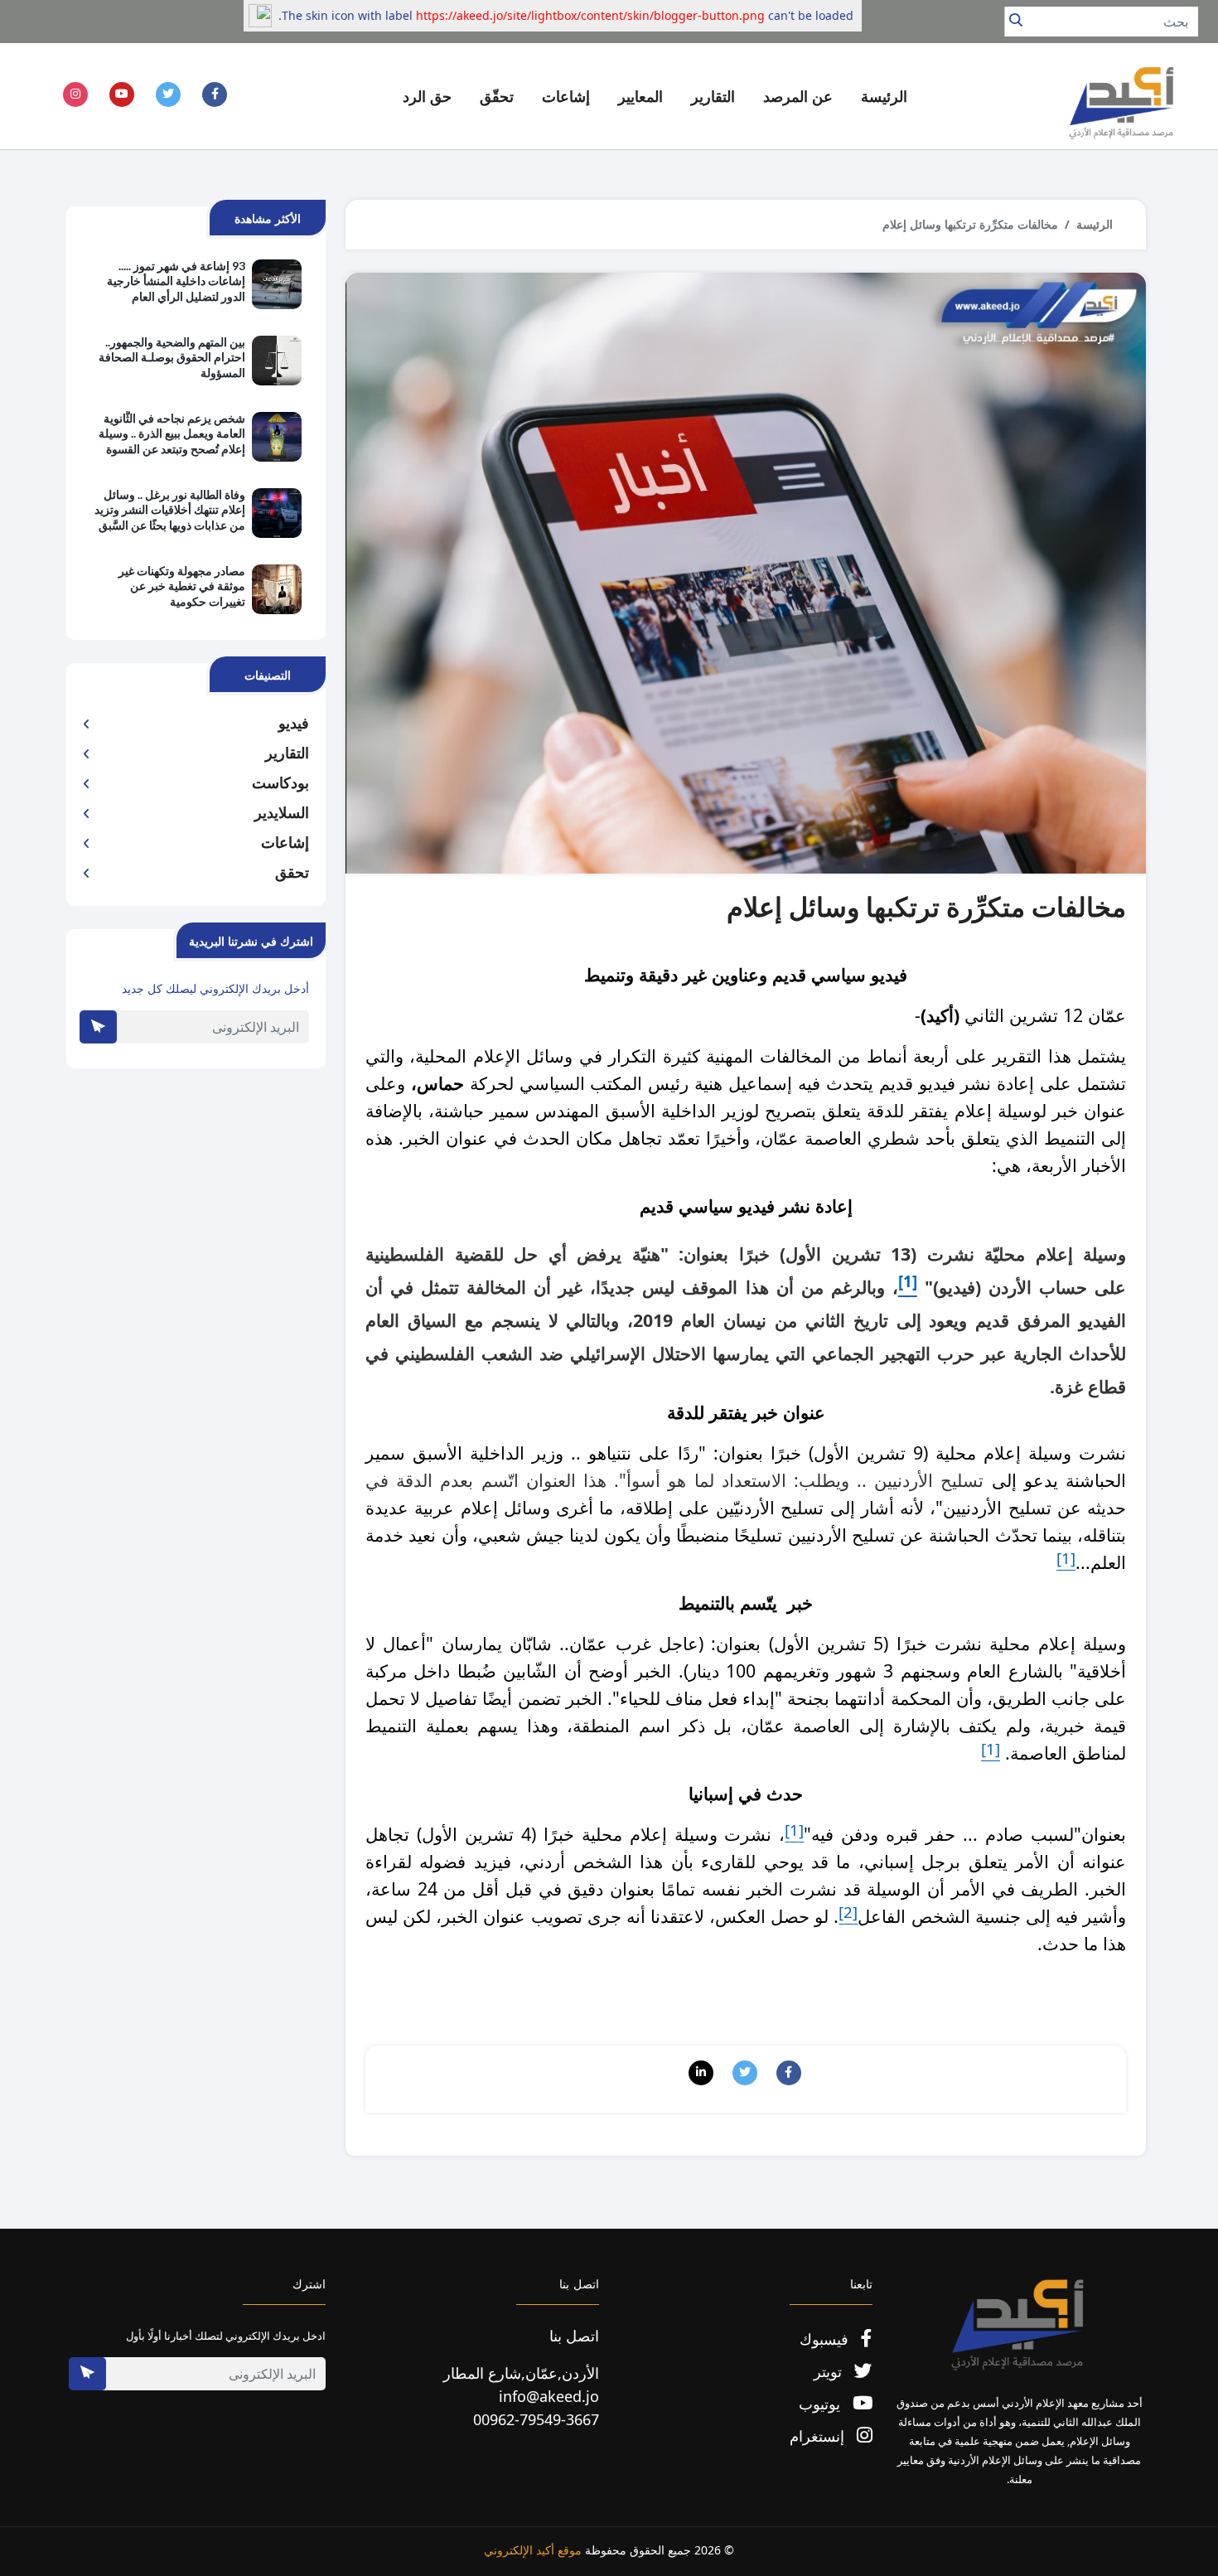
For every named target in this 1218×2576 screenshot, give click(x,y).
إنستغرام (819, 2436)
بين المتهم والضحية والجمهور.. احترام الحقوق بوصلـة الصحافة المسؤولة (172, 357)
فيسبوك (826, 2339)
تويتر (830, 2371)
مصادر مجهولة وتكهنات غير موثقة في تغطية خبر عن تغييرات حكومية (182, 586)
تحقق (292, 872)
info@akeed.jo (549, 2396)
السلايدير (282, 812)
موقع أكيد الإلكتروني (533, 2550)
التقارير (287, 753)
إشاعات (285, 842)
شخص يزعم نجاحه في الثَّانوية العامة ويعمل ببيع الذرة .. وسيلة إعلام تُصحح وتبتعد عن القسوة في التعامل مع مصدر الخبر (172, 434)
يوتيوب (822, 2404)
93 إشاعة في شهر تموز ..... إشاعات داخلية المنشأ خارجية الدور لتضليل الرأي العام (176, 281)
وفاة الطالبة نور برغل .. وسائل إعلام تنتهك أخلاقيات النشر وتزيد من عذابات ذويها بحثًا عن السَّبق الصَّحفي (170, 511)
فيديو (294, 723)
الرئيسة (884, 96)
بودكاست (280, 782)
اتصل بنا (574, 2336)
